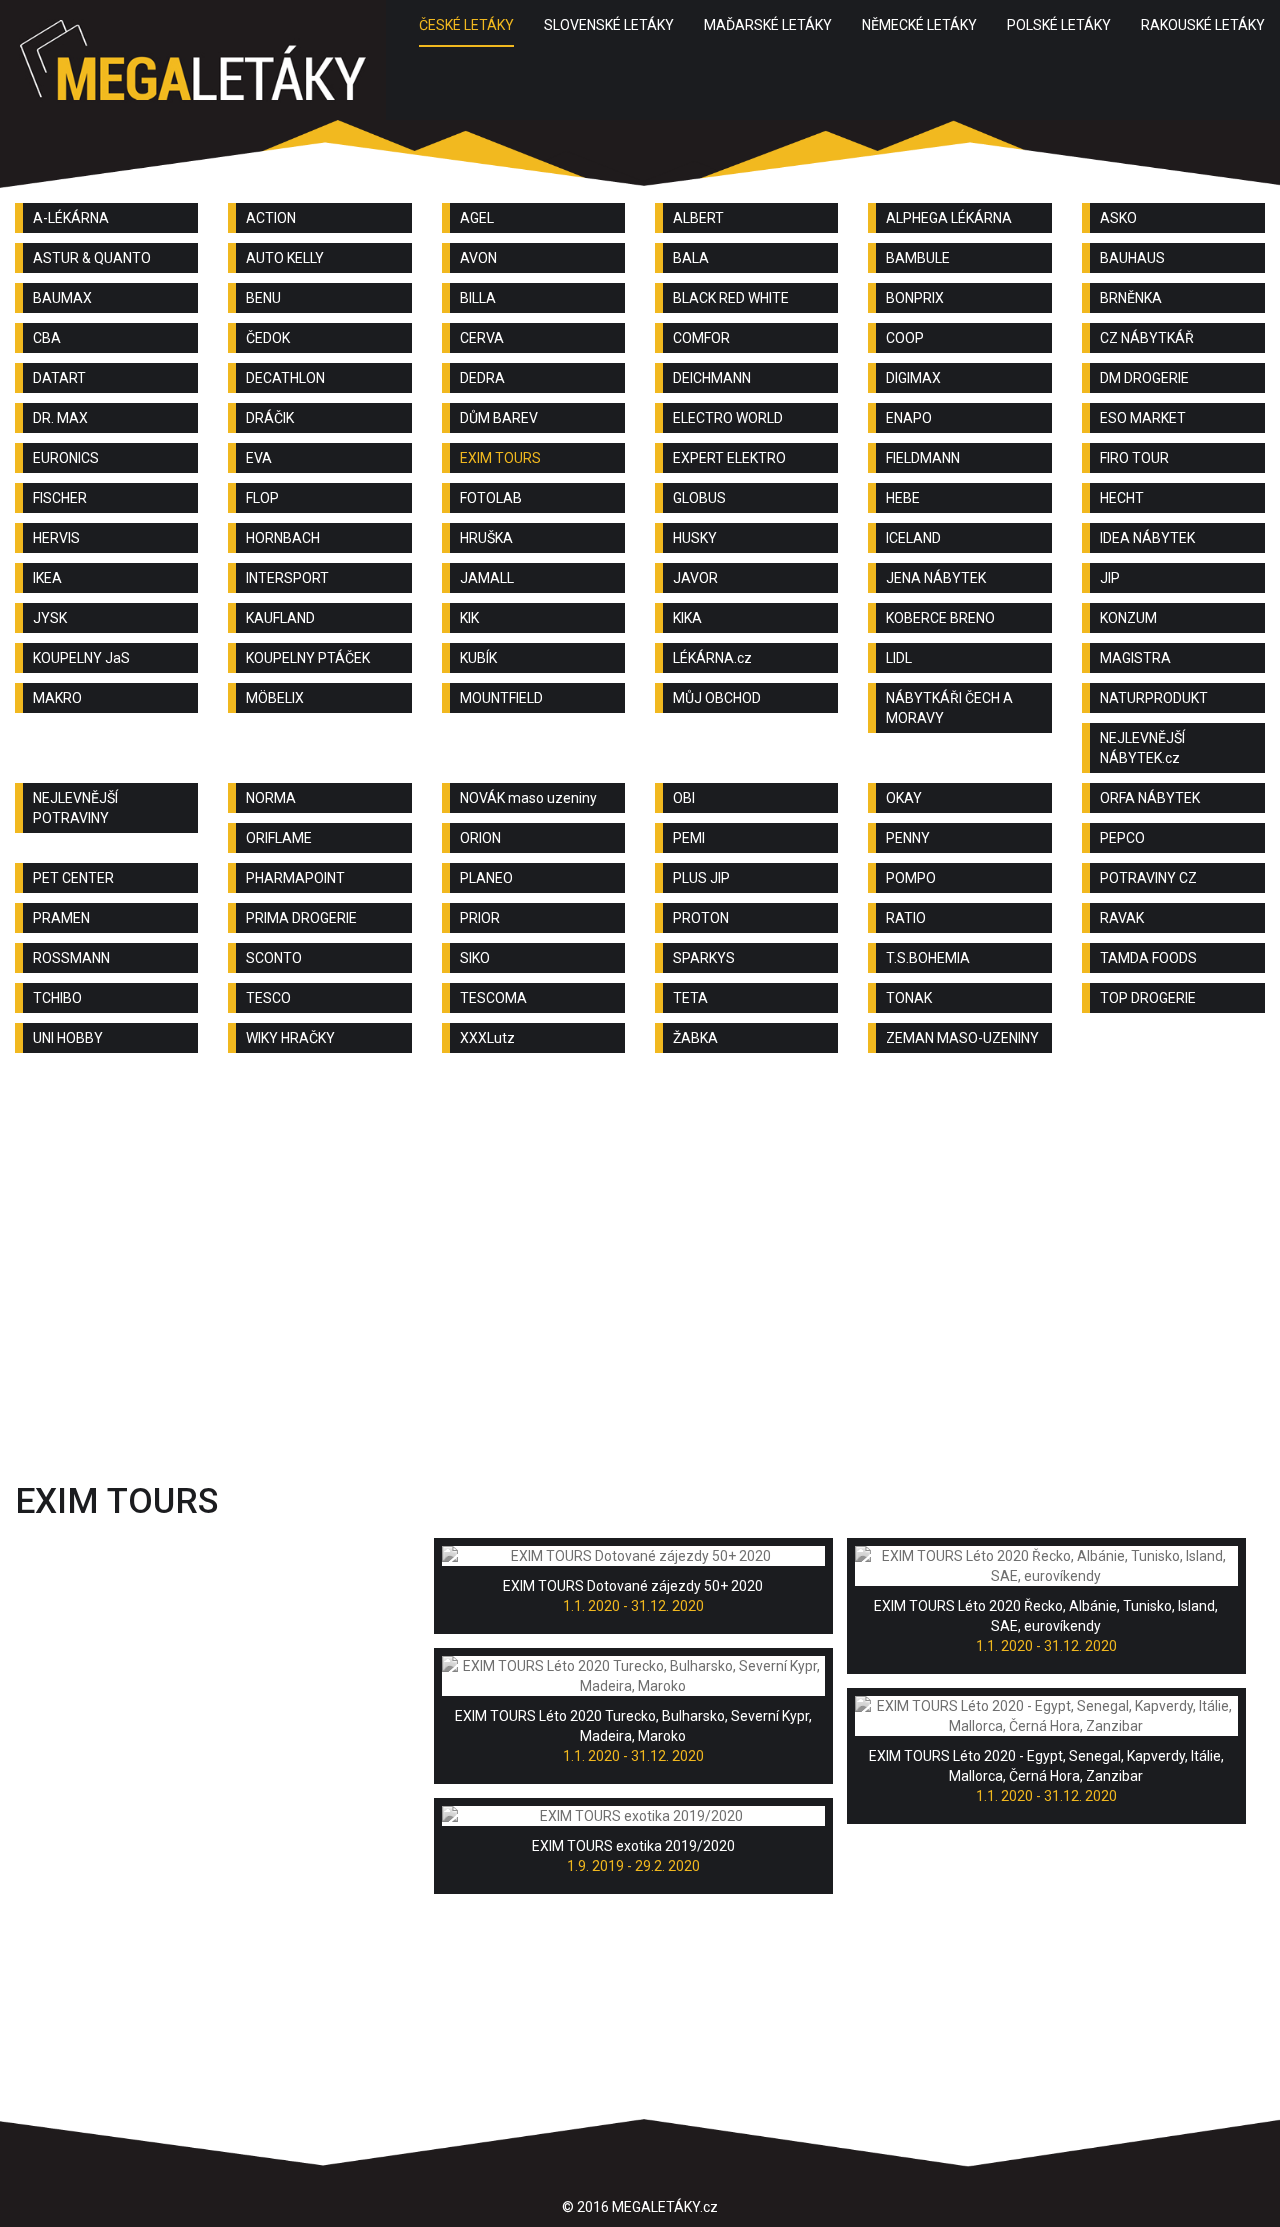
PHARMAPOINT (295, 878)
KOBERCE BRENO (940, 618)
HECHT (1122, 498)
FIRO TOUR (1134, 458)
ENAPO (909, 418)
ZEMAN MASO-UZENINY (962, 1038)
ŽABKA (695, 1038)
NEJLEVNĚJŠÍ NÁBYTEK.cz (1142, 748)
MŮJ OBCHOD (717, 698)
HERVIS (56, 538)
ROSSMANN (71, 958)
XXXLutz (487, 1038)
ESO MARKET (1143, 418)
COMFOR (701, 338)
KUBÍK (478, 658)
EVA (259, 458)
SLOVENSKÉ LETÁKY (609, 25)
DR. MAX (60, 418)
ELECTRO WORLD (728, 418)
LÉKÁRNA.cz (712, 658)
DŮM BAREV (499, 418)
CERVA (482, 338)
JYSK (50, 618)
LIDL (899, 658)
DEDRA (482, 378)
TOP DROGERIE (1148, 998)
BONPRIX (915, 298)
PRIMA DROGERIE (301, 918)
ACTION (271, 218)
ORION (480, 838)
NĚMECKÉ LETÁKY (919, 25)
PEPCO (1122, 838)
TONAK (909, 998)
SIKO (475, 958)
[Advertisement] (640, 1228)
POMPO (911, 878)
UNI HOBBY (68, 1038)
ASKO (1118, 218)
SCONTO (274, 958)
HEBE (903, 498)
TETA (690, 998)
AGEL (477, 218)
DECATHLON (285, 378)
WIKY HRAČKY (290, 1038)
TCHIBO (57, 998)
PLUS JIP (701, 878)
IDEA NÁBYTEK (1147, 538)
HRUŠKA (486, 538)
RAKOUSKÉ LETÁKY (1203, 25)
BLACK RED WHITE (731, 298)
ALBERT (698, 218)
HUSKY (695, 538)
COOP (905, 338)
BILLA (478, 298)
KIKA (687, 618)
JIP (1110, 578)
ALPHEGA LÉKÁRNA (949, 218)
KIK (469, 618)
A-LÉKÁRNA (71, 218)
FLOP (262, 498)
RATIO (906, 918)
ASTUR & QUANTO (92, 258)
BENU (263, 298)
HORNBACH (283, 538)
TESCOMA (493, 998)
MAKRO (57, 698)
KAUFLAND (280, 618)
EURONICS (66, 458)
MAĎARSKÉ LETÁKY (768, 25)
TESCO (268, 998)
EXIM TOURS (500, 458)
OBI (684, 798)
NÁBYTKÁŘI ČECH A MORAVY (949, 708)
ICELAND (913, 538)
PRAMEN (61, 918)
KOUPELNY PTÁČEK (308, 658)
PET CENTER (73, 878)
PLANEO (486, 878)
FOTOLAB (491, 498)
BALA (691, 258)
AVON (478, 258)
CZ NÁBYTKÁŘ (1147, 338)
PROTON (701, 918)
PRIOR (480, 918)
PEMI (689, 838)
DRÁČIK (270, 418)
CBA (47, 338)
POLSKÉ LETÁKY (1059, 25)
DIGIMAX (913, 378)
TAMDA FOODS (1148, 958)
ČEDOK (268, 338)
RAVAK (1122, 918)
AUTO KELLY (285, 258)
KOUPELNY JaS (81, 658)
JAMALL (487, 578)
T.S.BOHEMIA (928, 958)
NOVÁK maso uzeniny (528, 798)
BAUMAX (62, 298)
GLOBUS (699, 498)
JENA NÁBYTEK (936, 578)
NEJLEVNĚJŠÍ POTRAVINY (75, 808)
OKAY (904, 798)
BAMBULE (918, 258)
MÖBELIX (275, 698)
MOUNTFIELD (501, 698)
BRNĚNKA (1131, 298)
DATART (59, 378)
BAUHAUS (1132, 258)
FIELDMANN (923, 458)
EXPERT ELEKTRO (729, 458)
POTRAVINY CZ (1148, 878)
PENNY (908, 838)
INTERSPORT (287, 578)
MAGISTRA (1135, 658)
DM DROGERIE (1144, 378)
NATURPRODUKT (1154, 698)
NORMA (271, 798)
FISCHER (60, 498)
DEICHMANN (712, 378)
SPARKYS (704, 958)
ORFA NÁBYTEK (1150, 798)
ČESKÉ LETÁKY (466, 25)
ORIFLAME (279, 838)
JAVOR (695, 578)
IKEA (47, 578)
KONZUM (1128, 618)
